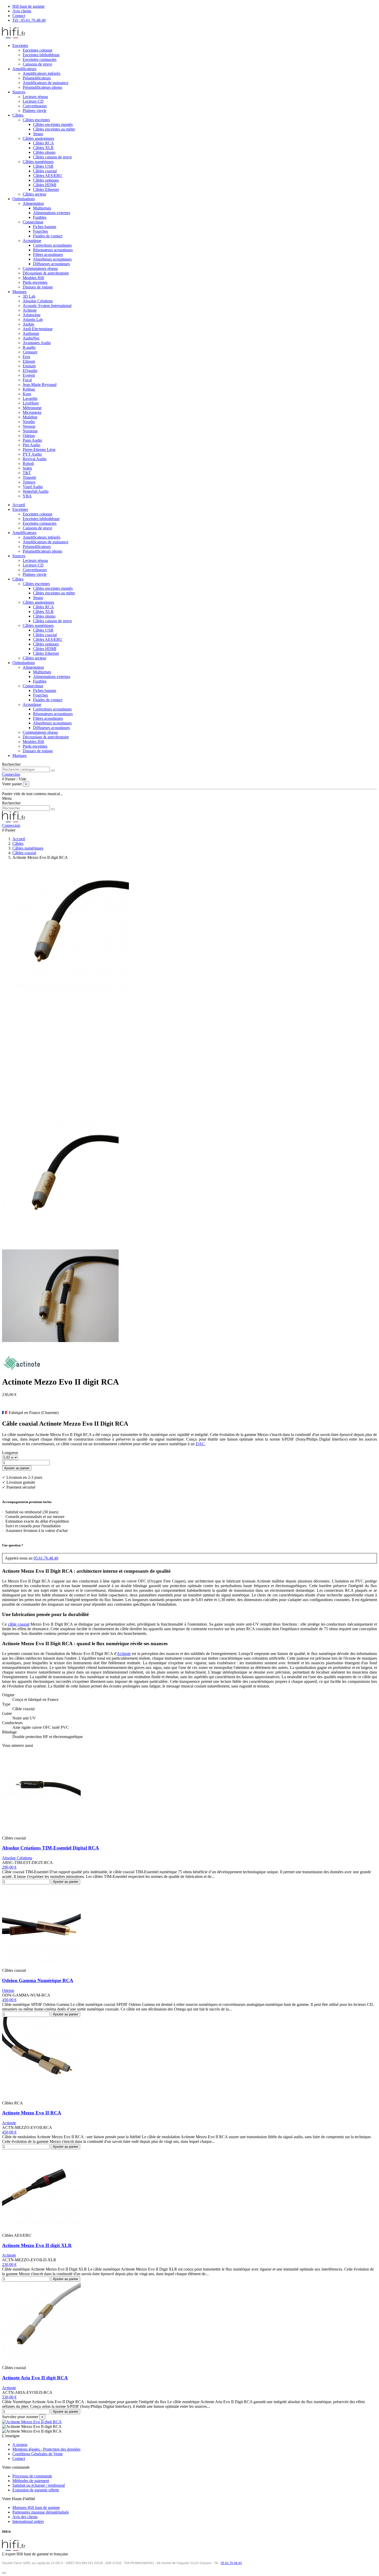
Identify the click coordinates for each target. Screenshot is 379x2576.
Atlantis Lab (33, 320)
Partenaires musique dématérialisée (41, 2512)
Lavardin (30, 398)
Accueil (19, 505)
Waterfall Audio (36, 491)
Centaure (30, 352)
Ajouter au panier (17, 1468)
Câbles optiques (46, 180)
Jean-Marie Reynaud (40, 385)
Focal (27, 380)
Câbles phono (44, 152)
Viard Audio (33, 487)
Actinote (30, 310)
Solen (27, 468)
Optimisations (24, 663)
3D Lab (29, 296)
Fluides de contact (48, 236)
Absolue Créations (38, 301)
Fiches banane (45, 227)
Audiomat (31, 333)
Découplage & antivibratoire (46, 273)
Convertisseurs (35, 106)
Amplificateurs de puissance (46, 83)
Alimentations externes (52, 213)
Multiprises (42, 208)
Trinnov (29, 482)
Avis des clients (25, 2517)
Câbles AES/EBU (48, 176)
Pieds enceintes (35, 282)
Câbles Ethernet (46, 189)
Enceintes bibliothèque (41, 55)
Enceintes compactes (40, 59)
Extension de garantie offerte (36, 2490)
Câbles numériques (38, 162)
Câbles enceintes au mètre (54, 129)
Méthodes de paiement (31, 2481)
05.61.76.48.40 (46, 1558)
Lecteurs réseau (35, 97)
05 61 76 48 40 (231, 2563)
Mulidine (30, 417)
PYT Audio (32, 454)
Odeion (29, 436)
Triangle (29, 477)
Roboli (28, 463)
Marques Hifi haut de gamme (36, 2508)
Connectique (33, 222)
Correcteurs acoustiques (52, 245)
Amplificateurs (24, 533)
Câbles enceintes (36, 120)
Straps (38, 134)
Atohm (28, 324)
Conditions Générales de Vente (38, 2454)
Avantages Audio (37, 343)
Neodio (29, 422)
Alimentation (33, 203)
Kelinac (29, 389)
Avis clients (22, 11)
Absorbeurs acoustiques (52, 259)
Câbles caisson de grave (52, 157)
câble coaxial (19, 1624)
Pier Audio (31, 445)
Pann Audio (32, 440)
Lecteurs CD (33, 101)
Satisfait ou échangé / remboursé (39, 2485)
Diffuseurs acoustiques (51, 264)
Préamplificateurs (37, 78)
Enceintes (20, 509)
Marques (19, 756)
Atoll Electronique (38, 329)
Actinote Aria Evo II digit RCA (35, 2378)
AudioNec (31, 338)
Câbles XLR (43, 148)
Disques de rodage (38, 287)
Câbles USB (43, 166)
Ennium (29, 366)
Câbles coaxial (45, 171)
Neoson (29, 426)
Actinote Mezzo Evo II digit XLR (37, 2245)
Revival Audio (35, 459)
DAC (200, 1444)
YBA (27, 496)
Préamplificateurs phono (42, 87)
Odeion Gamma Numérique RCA (38, 1980)
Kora (27, 394)
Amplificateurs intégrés (42, 73)
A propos (20, 2445)
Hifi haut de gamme (28, 6)
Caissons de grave (37, 64)
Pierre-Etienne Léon (39, 450)
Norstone (30, 431)
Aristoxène (32, 315)
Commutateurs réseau (40, 268)
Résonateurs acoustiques (53, 250)
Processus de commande (32, 2476)
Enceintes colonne (38, 50)
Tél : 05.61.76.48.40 (29, 20)
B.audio (29, 347)
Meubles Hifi (33, 278)
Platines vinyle (35, 111)
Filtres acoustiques (48, 255)
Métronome (32, 408)
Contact (19, 16)
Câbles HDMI (45, 185)
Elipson (29, 361)
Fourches (40, 231)
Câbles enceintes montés (53, 124)
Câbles (18, 579)
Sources (19, 556)
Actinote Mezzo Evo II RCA (32, 2113)
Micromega (32, 412)
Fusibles (40, 217)
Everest (29, 375)
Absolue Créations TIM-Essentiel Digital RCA (51, 1848)
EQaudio (30, 371)
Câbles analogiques (38, 138)
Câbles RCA (43, 143)
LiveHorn (31, 403)
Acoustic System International (47, 306)
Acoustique (32, 241)
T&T (27, 473)
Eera (26, 357)
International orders (28, 2521)
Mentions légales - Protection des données (46, 2449)
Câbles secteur (34, 194)
